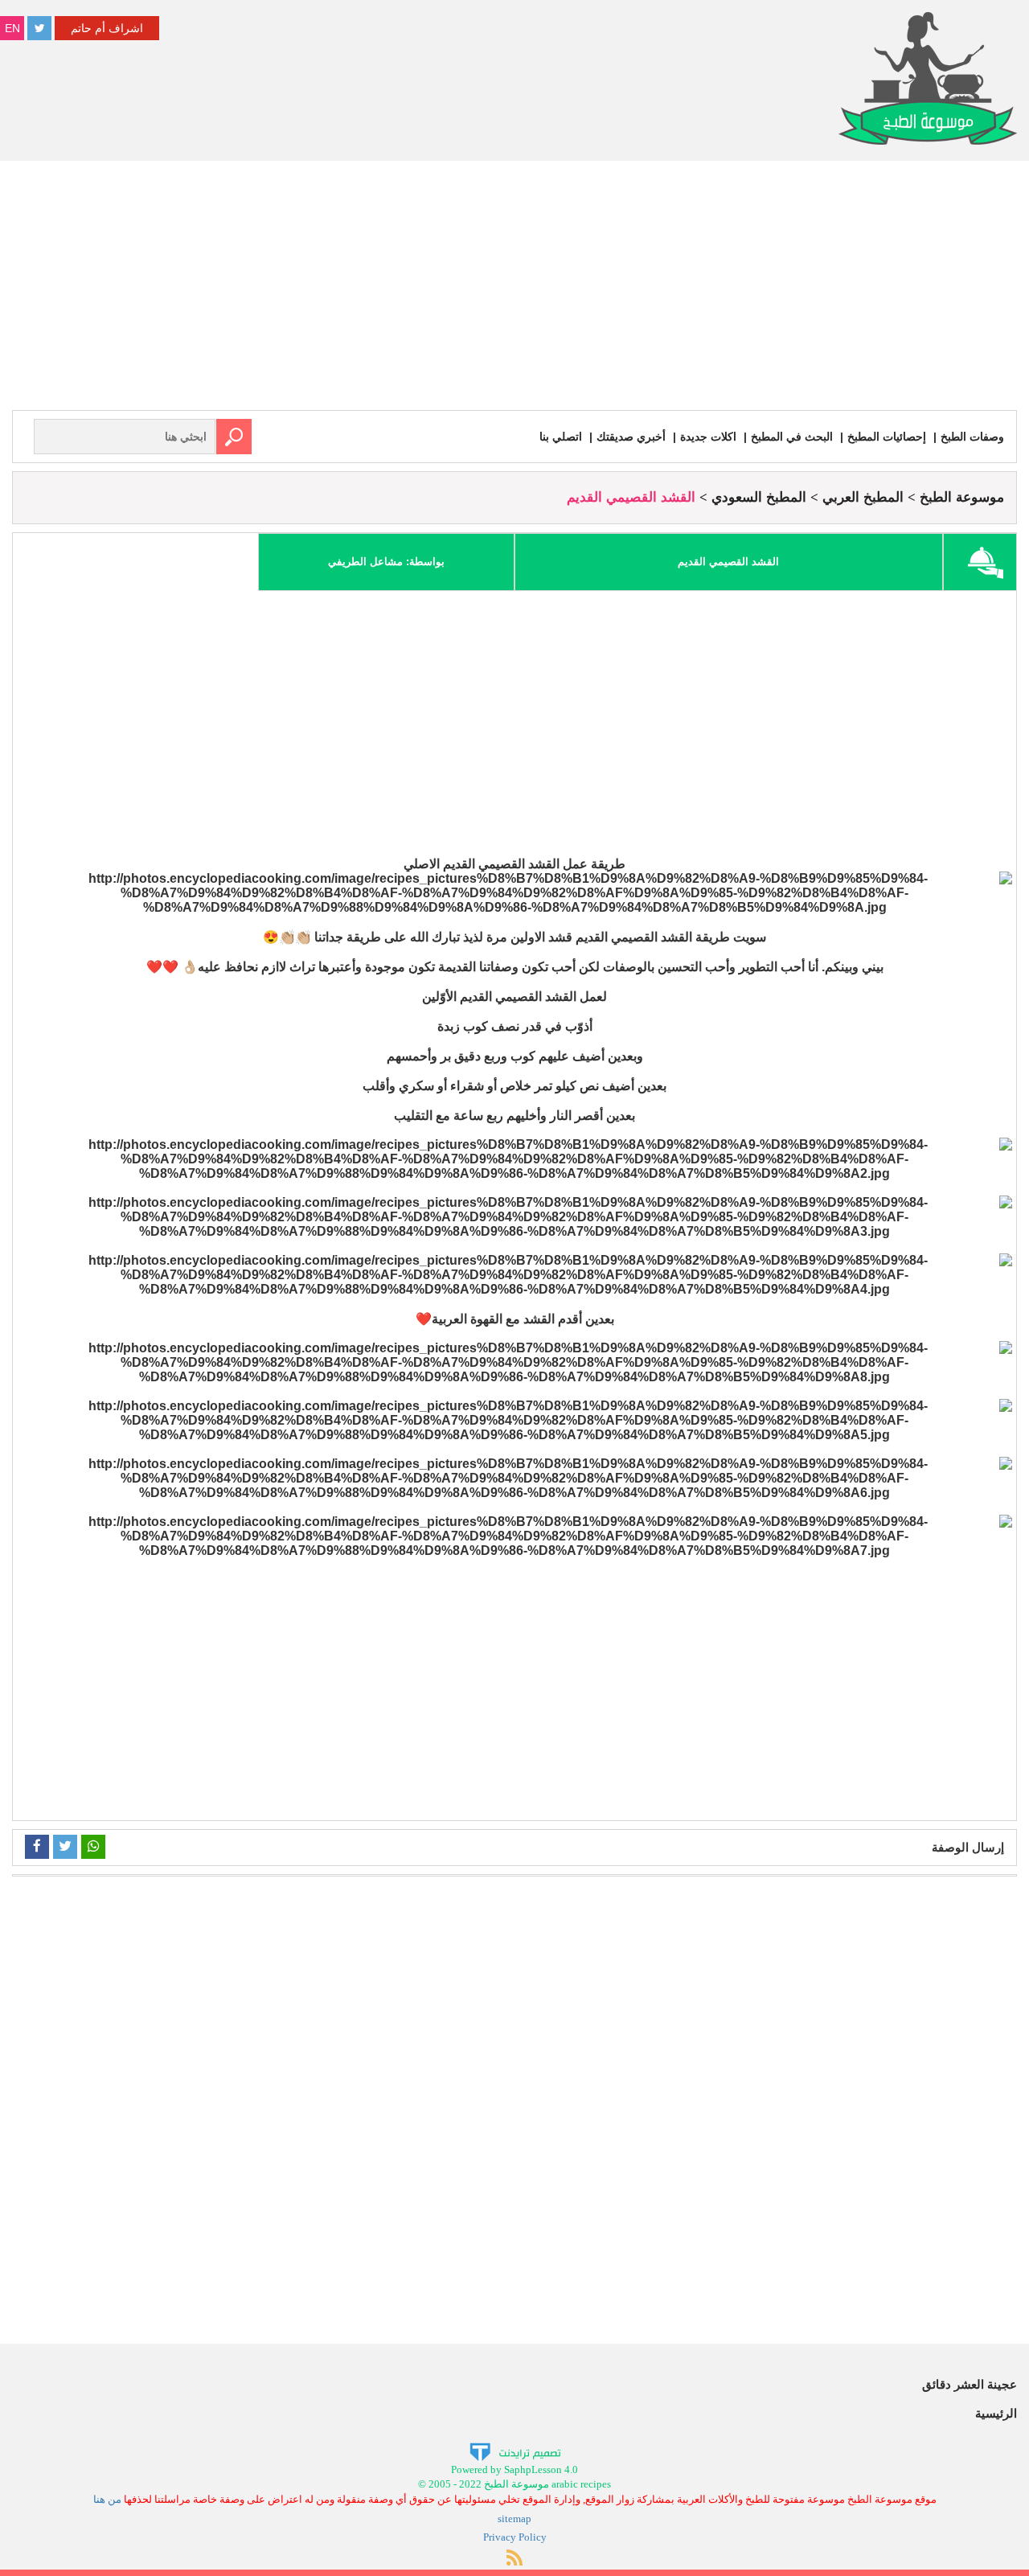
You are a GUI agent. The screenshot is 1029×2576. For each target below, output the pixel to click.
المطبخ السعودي (759, 497)
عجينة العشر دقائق (970, 2384)
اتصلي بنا (561, 437)
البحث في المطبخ (792, 437)
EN (12, 28)
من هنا (107, 2499)
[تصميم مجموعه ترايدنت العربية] (515, 2451)
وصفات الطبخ (972, 437)
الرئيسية (996, 2413)
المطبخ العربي (863, 497)
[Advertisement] (514, 289)
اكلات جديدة (708, 437)
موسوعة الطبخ (962, 497)
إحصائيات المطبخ (887, 437)
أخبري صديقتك (631, 437)
